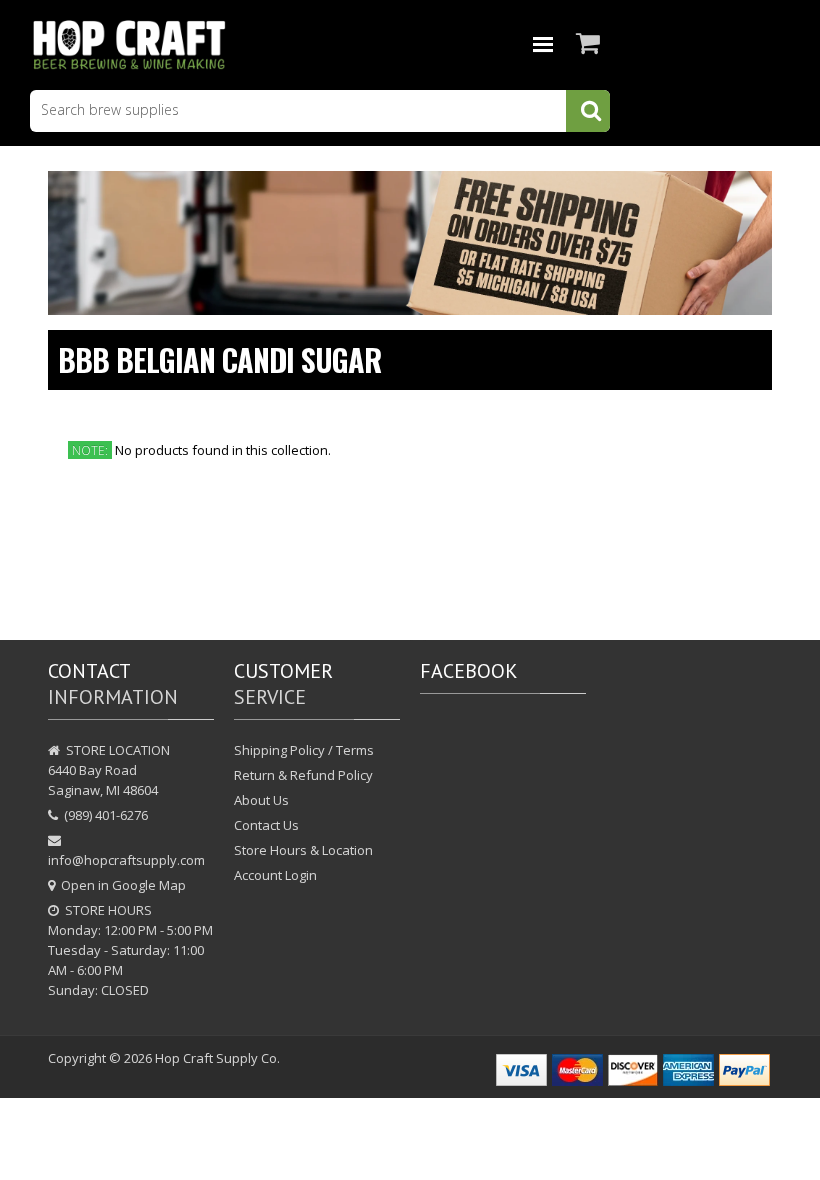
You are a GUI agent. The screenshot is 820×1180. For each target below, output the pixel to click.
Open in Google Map (123, 885)
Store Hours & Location (303, 850)
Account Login (275, 875)
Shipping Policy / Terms (304, 750)
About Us (261, 800)
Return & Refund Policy (303, 775)
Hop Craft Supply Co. (217, 1058)
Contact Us (266, 825)
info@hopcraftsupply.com (126, 860)
